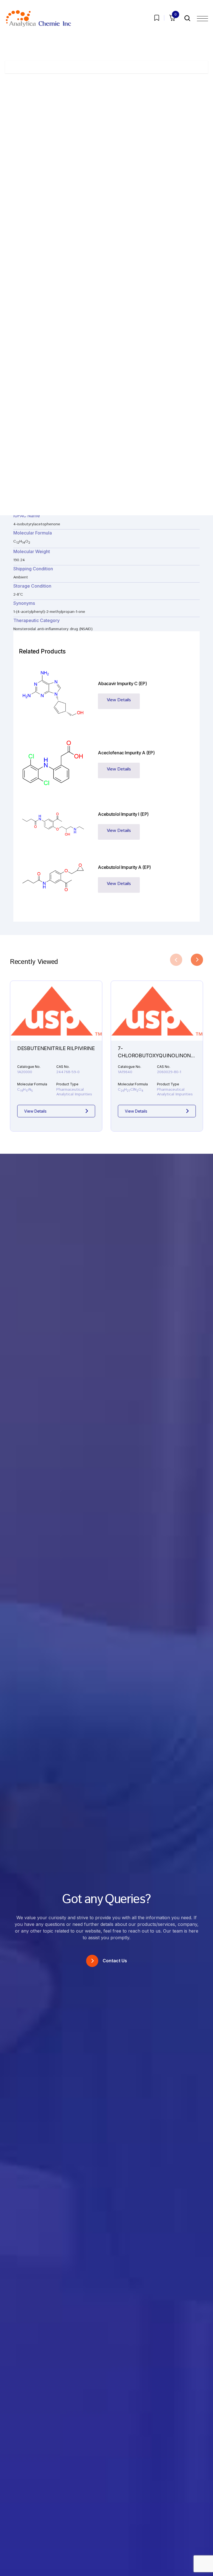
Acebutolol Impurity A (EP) (124, 867)
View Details (119, 700)
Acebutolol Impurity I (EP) (123, 814)
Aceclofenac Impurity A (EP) (126, 753)
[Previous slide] (176, 960)
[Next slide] (197, 960)
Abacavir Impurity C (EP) (122, 683)
